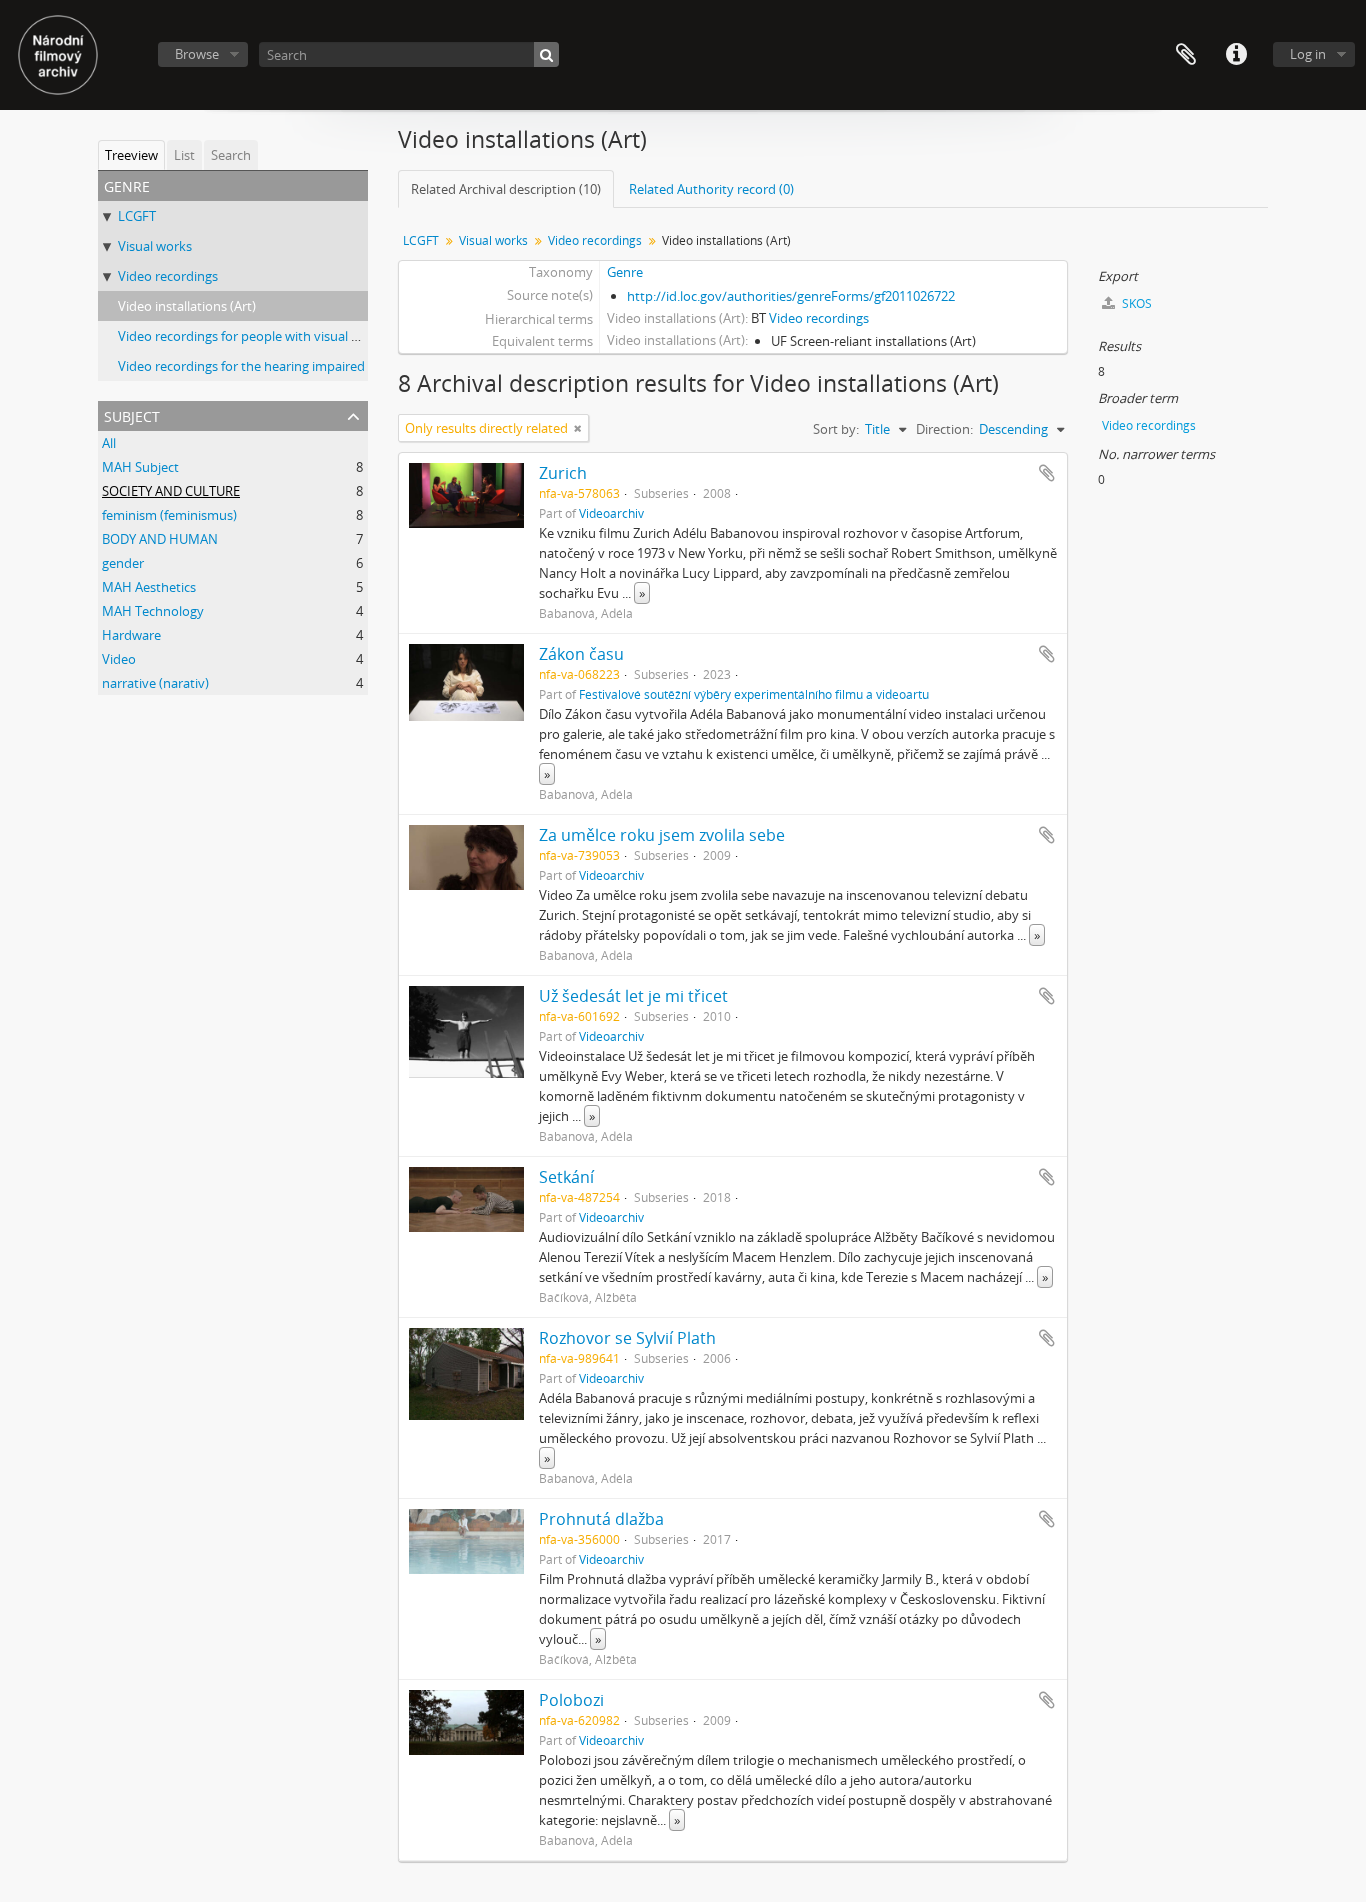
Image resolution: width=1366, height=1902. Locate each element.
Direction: (944, 429)
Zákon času (581, 654)
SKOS (1135, 303)
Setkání (566, 1177)
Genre (625, 272)
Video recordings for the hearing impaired (241, 366)
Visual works (155, 246)
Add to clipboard (1047, 473)
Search (231, 155)
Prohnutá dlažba (601, 1519)
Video (119, 659)
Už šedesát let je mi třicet (633, 996)
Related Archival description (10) (506, 189)
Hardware (131, 635)
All (109, 443)
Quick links (1236, 55)
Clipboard (1186, 55)
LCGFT (137, 216)
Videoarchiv (611, 513)
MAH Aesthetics (149, 587)
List (184, 155)
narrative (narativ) (155, 683)
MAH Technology (153, 611)
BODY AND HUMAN (160, 539)
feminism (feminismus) (169, 515)
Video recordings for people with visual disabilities (265, 336)
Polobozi (571, 1700)
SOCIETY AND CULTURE (171, 491)
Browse (197, 54)
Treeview (131, 155)
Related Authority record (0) (711, 189)
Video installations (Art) (187, 306)
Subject (132, 414)
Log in (1308, 54)
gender (123, 563)
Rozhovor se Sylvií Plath (627, 1338)
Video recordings (168, 276)
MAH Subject (140, 467)
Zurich (563, 473)
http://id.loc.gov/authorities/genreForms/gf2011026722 (791, 296)
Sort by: (836, 429)
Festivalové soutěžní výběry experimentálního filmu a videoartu (754, 694)
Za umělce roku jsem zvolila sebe (662, 835)
